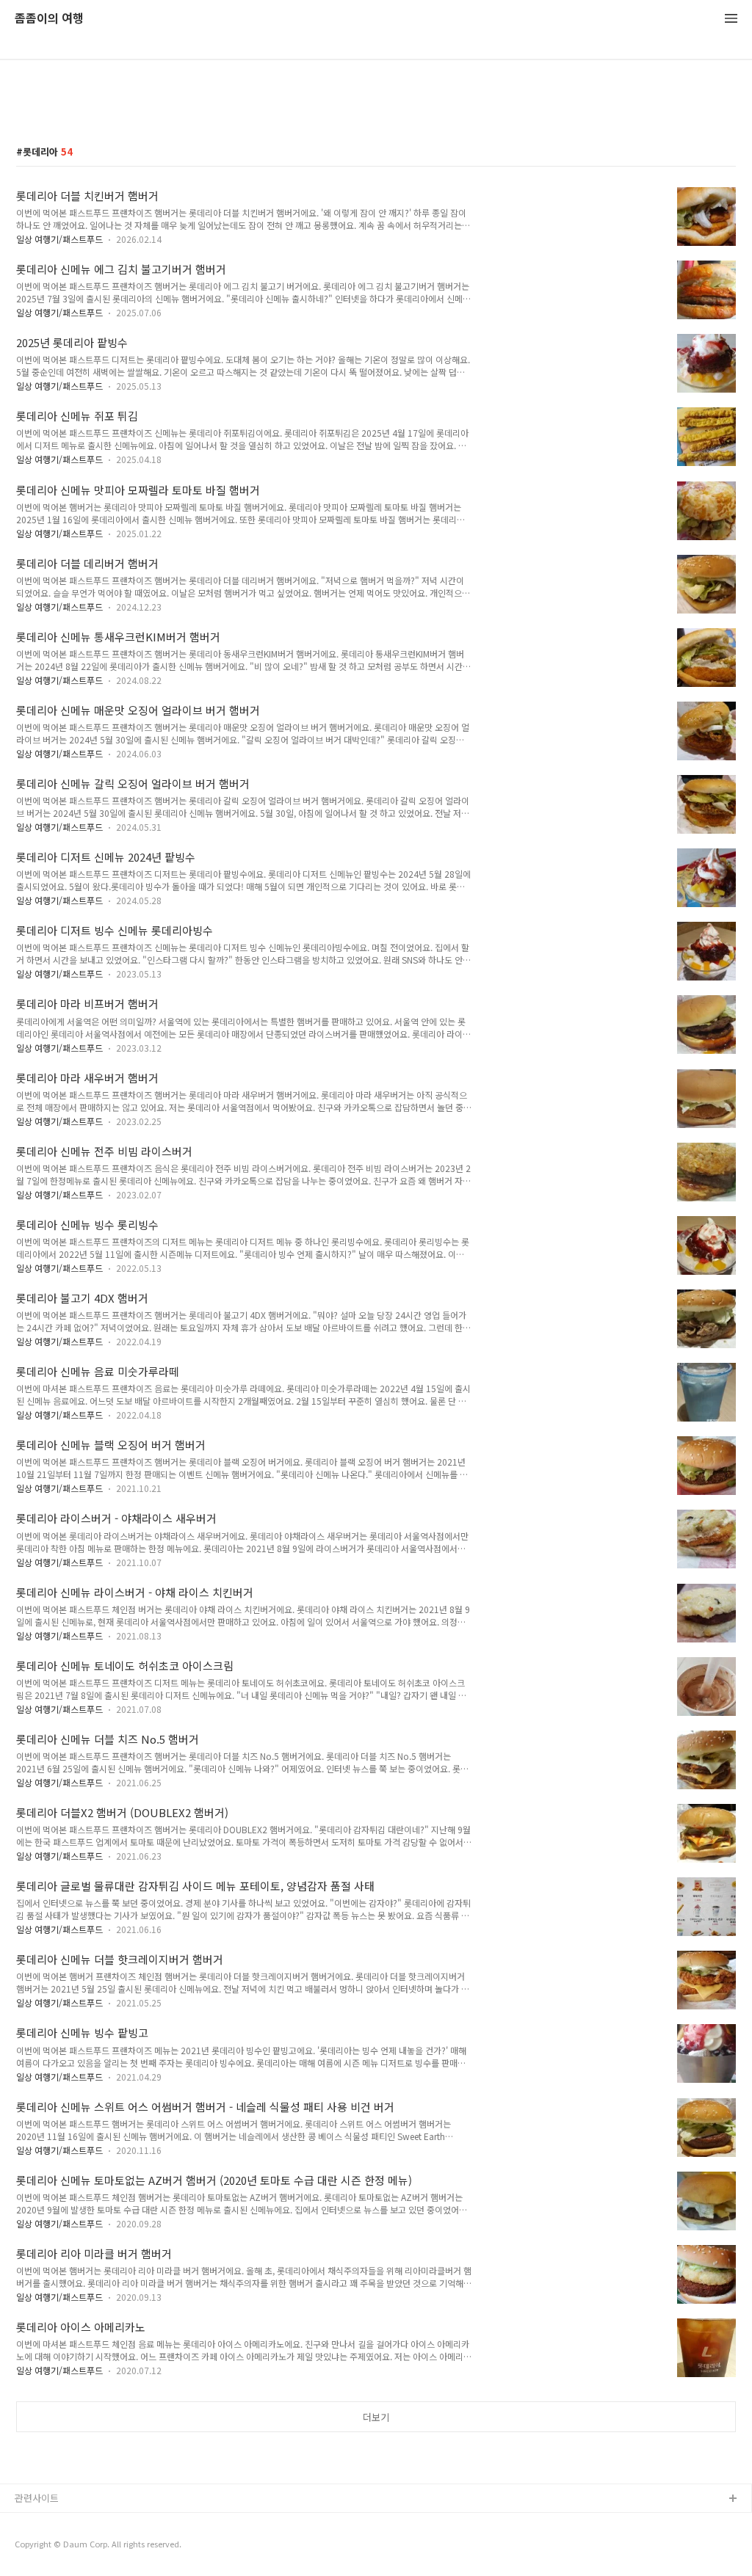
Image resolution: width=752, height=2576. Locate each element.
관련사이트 (37, 2498)
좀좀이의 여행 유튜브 (58, 2523)
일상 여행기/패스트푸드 (59, 239)
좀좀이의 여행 (49, 19)
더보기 (376, 2417)
